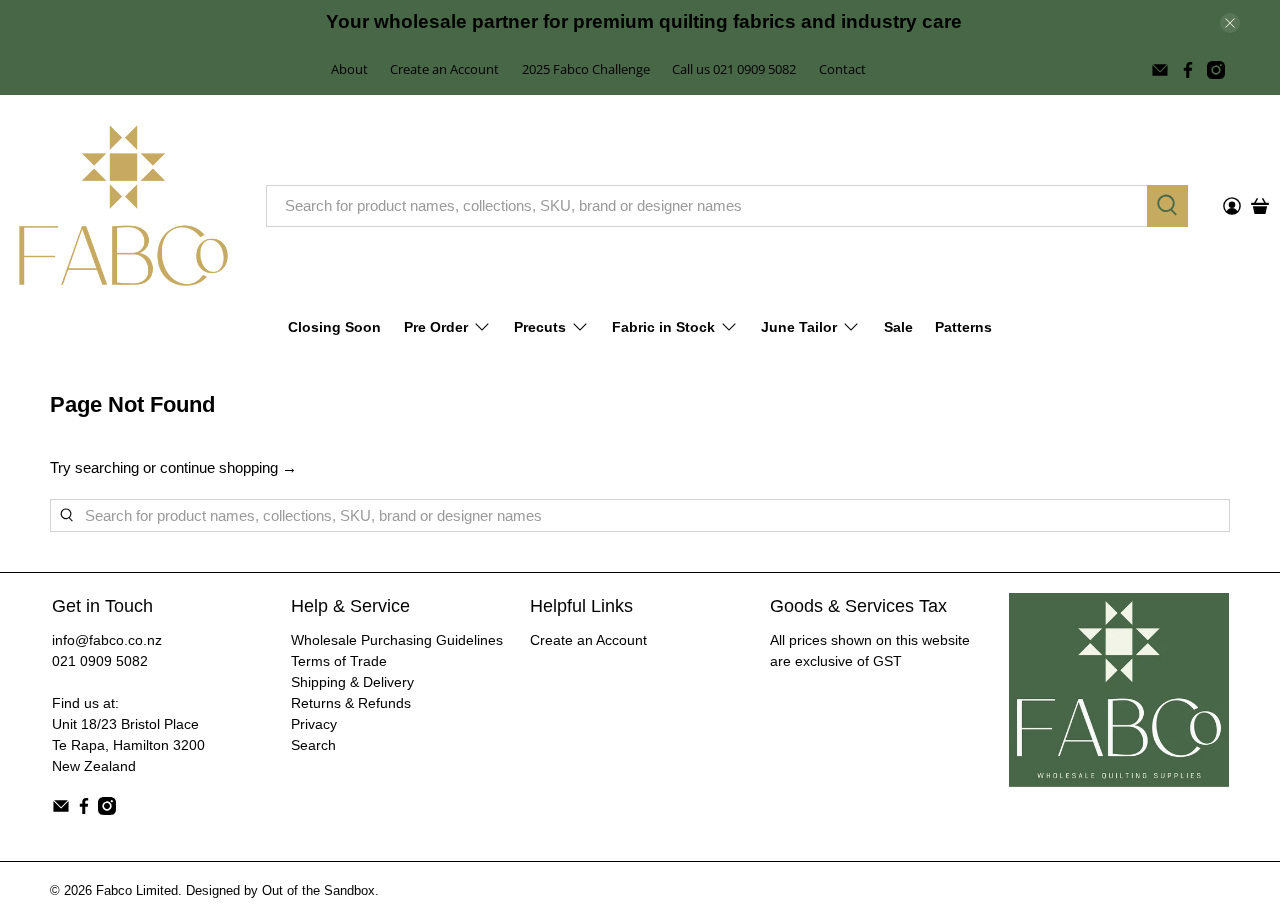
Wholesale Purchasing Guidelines (397, 640)
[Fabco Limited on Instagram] (1216, 70)
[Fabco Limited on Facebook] (1188, 70)
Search (313, 745)
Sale (898, 327)
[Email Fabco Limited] (1160, 70)
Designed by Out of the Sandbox (280, 891)
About (349, 69)
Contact (842, 69)
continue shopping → (228, 467)
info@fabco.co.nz (107, 640)
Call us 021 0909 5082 (734, 69)
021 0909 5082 (100, 661)
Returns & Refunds (351, 703)
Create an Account (444, 69)
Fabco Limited (137, 891)
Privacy (314, 724)
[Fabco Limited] (123, 205)
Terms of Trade (339, 661)
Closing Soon (334, 327)
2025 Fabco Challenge (586, 69)
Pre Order (436, 327)
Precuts (540, 327)
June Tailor (799, 327)
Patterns (963, 327)
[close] (1230, 23)
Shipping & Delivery (352, 682)
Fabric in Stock (663, 327)
